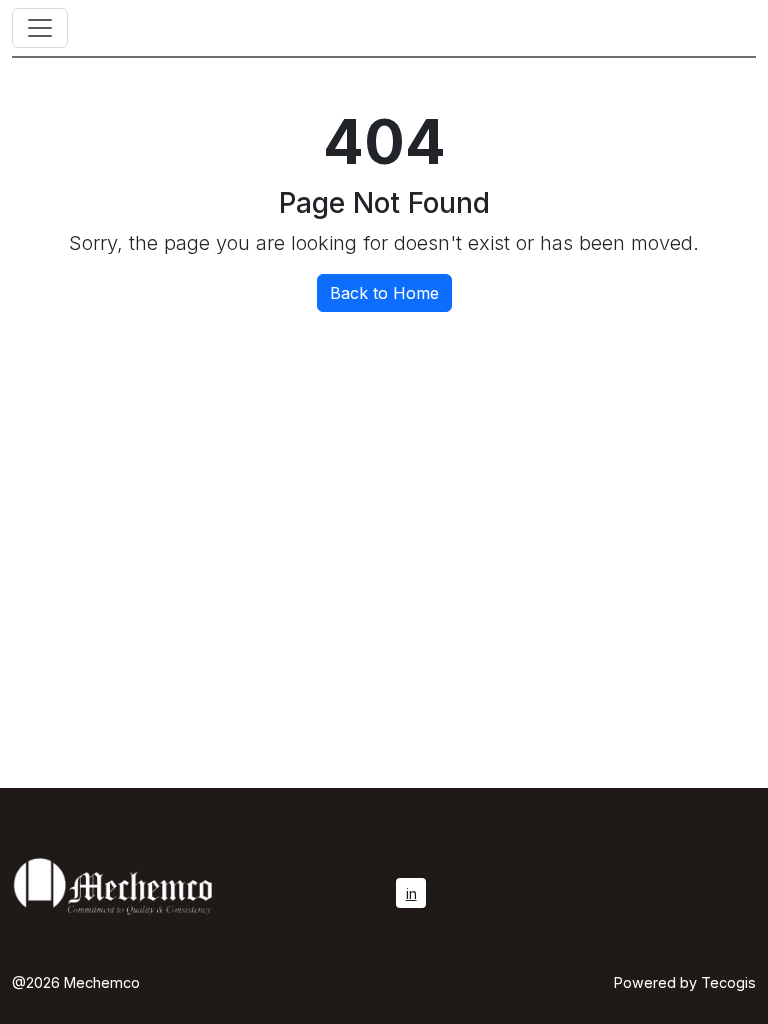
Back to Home (384, 293)
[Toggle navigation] (40, 28)
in (411, 893)
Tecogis (728, 982)
